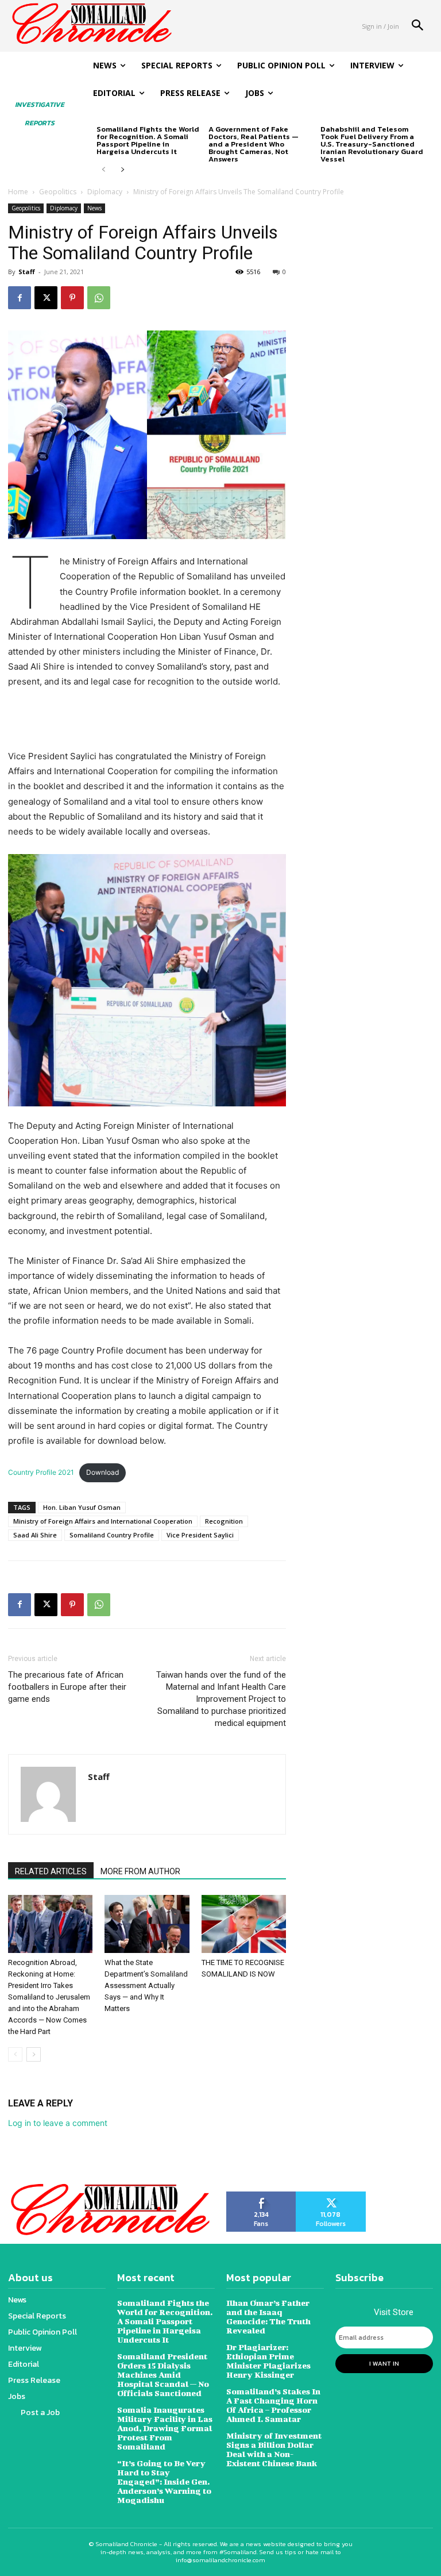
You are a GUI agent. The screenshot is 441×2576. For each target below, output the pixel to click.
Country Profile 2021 (41, 1472)
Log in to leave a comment (58, 2123)
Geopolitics (58, 192)
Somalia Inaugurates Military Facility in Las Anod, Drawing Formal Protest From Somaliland (165, 2428)
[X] (46, 298)
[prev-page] (104, 170)
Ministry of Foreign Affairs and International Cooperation (103, 1521)
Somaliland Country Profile (112, 1535)
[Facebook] (20, 298)
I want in (384, 2363)
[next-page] (122, 170)
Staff (27, 272)
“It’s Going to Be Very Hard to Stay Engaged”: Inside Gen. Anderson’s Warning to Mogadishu (164, 2481)
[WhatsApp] (99, 298)
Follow (331, 2196)
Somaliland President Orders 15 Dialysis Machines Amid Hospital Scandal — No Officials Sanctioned (163, 2375)
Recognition (224, 1521)
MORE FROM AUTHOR (140, 1871)
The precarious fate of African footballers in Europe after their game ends (67, 1687)
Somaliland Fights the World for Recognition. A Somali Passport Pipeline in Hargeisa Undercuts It (148, 140)
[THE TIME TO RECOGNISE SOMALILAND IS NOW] (244, 1924)
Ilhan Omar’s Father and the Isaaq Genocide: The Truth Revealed (268, 2317)
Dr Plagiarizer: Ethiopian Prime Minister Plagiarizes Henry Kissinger (268, 2361)
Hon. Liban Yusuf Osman (82, 1507)
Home (18, 192)
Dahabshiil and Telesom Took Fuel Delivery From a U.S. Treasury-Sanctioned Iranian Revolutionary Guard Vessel (372, 144)
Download (102, 1472)
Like (262, 2196)
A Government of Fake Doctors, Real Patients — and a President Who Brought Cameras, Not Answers (254, 144)
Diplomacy (105, 192)
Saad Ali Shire (35, 1535)
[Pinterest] (72, 298)
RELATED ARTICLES (51, 1871)
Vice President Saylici (200, 1535)
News (94, 208)
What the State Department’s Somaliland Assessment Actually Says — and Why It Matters (146, 1985)
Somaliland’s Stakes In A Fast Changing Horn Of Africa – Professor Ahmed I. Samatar (273, 2405)
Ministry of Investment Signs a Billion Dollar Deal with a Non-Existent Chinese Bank (274, 2449)
